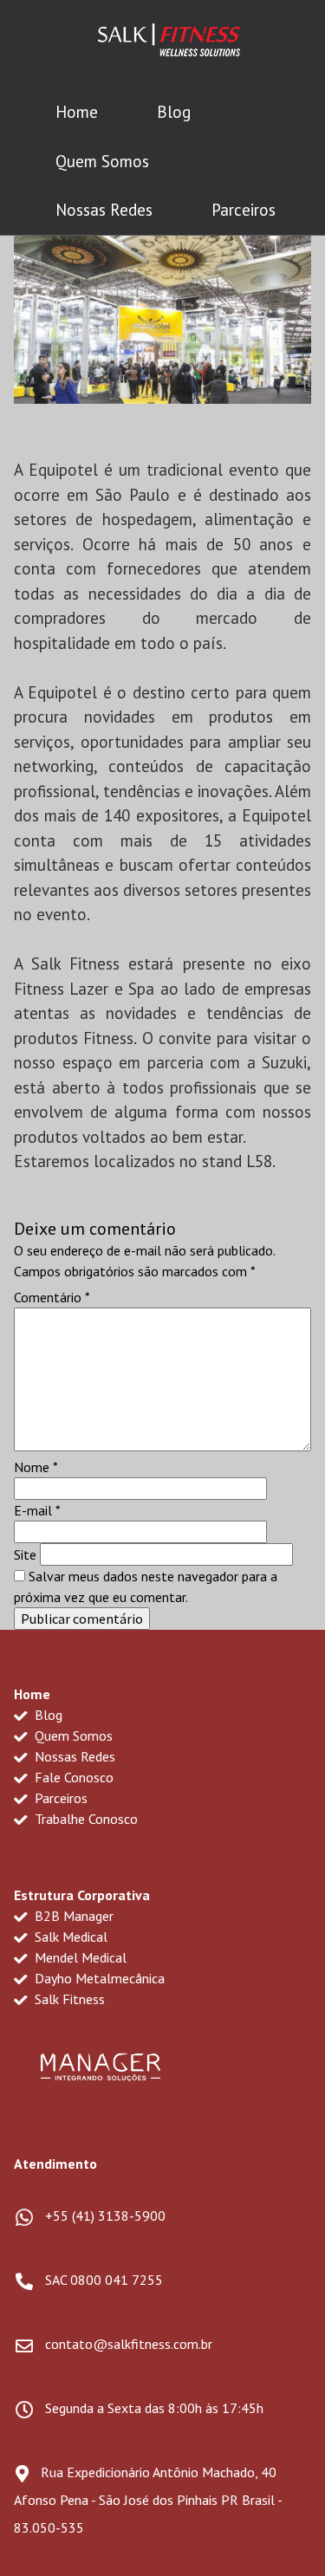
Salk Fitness (68, 1999)
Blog (174, 112)
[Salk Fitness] (169, 44)
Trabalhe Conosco (84, 1819)
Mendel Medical (79, 1957)
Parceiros (244, 210)
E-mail (37, 1510)
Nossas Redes (104, 210)
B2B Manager (72, 1916)
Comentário (52, 1297)
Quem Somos (102, 161)
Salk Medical (69, 1937)
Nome (36, 1467)
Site (25, 1554)
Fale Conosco (72, 1777)
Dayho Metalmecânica (98, 1978)
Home (77, 112)
